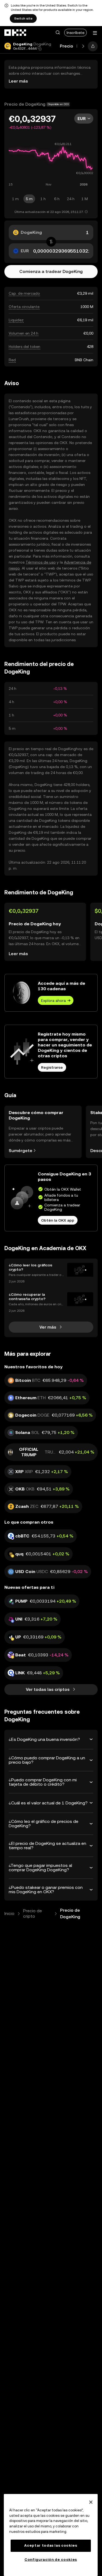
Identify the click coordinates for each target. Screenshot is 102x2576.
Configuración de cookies (51, 2560)
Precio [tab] (67, 46)
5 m (29, 199)
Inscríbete (75, 33)
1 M (85, 199)
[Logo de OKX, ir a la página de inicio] (16, 33)
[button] (58, 33)
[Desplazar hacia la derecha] (83, 46)
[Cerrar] (91, 2502)
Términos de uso (41, 562)
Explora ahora (53, 1001)
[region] (51, 2535)
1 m (15, 199)
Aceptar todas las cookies (51, 2545)
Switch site (23, 18)
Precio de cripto (33, 1913)
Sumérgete (21, 1151)
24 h (71, 199)
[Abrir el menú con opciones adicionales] (95, 33)
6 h (57, 199)
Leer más (18, 81)
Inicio (9, 1913)
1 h (43, 199)
